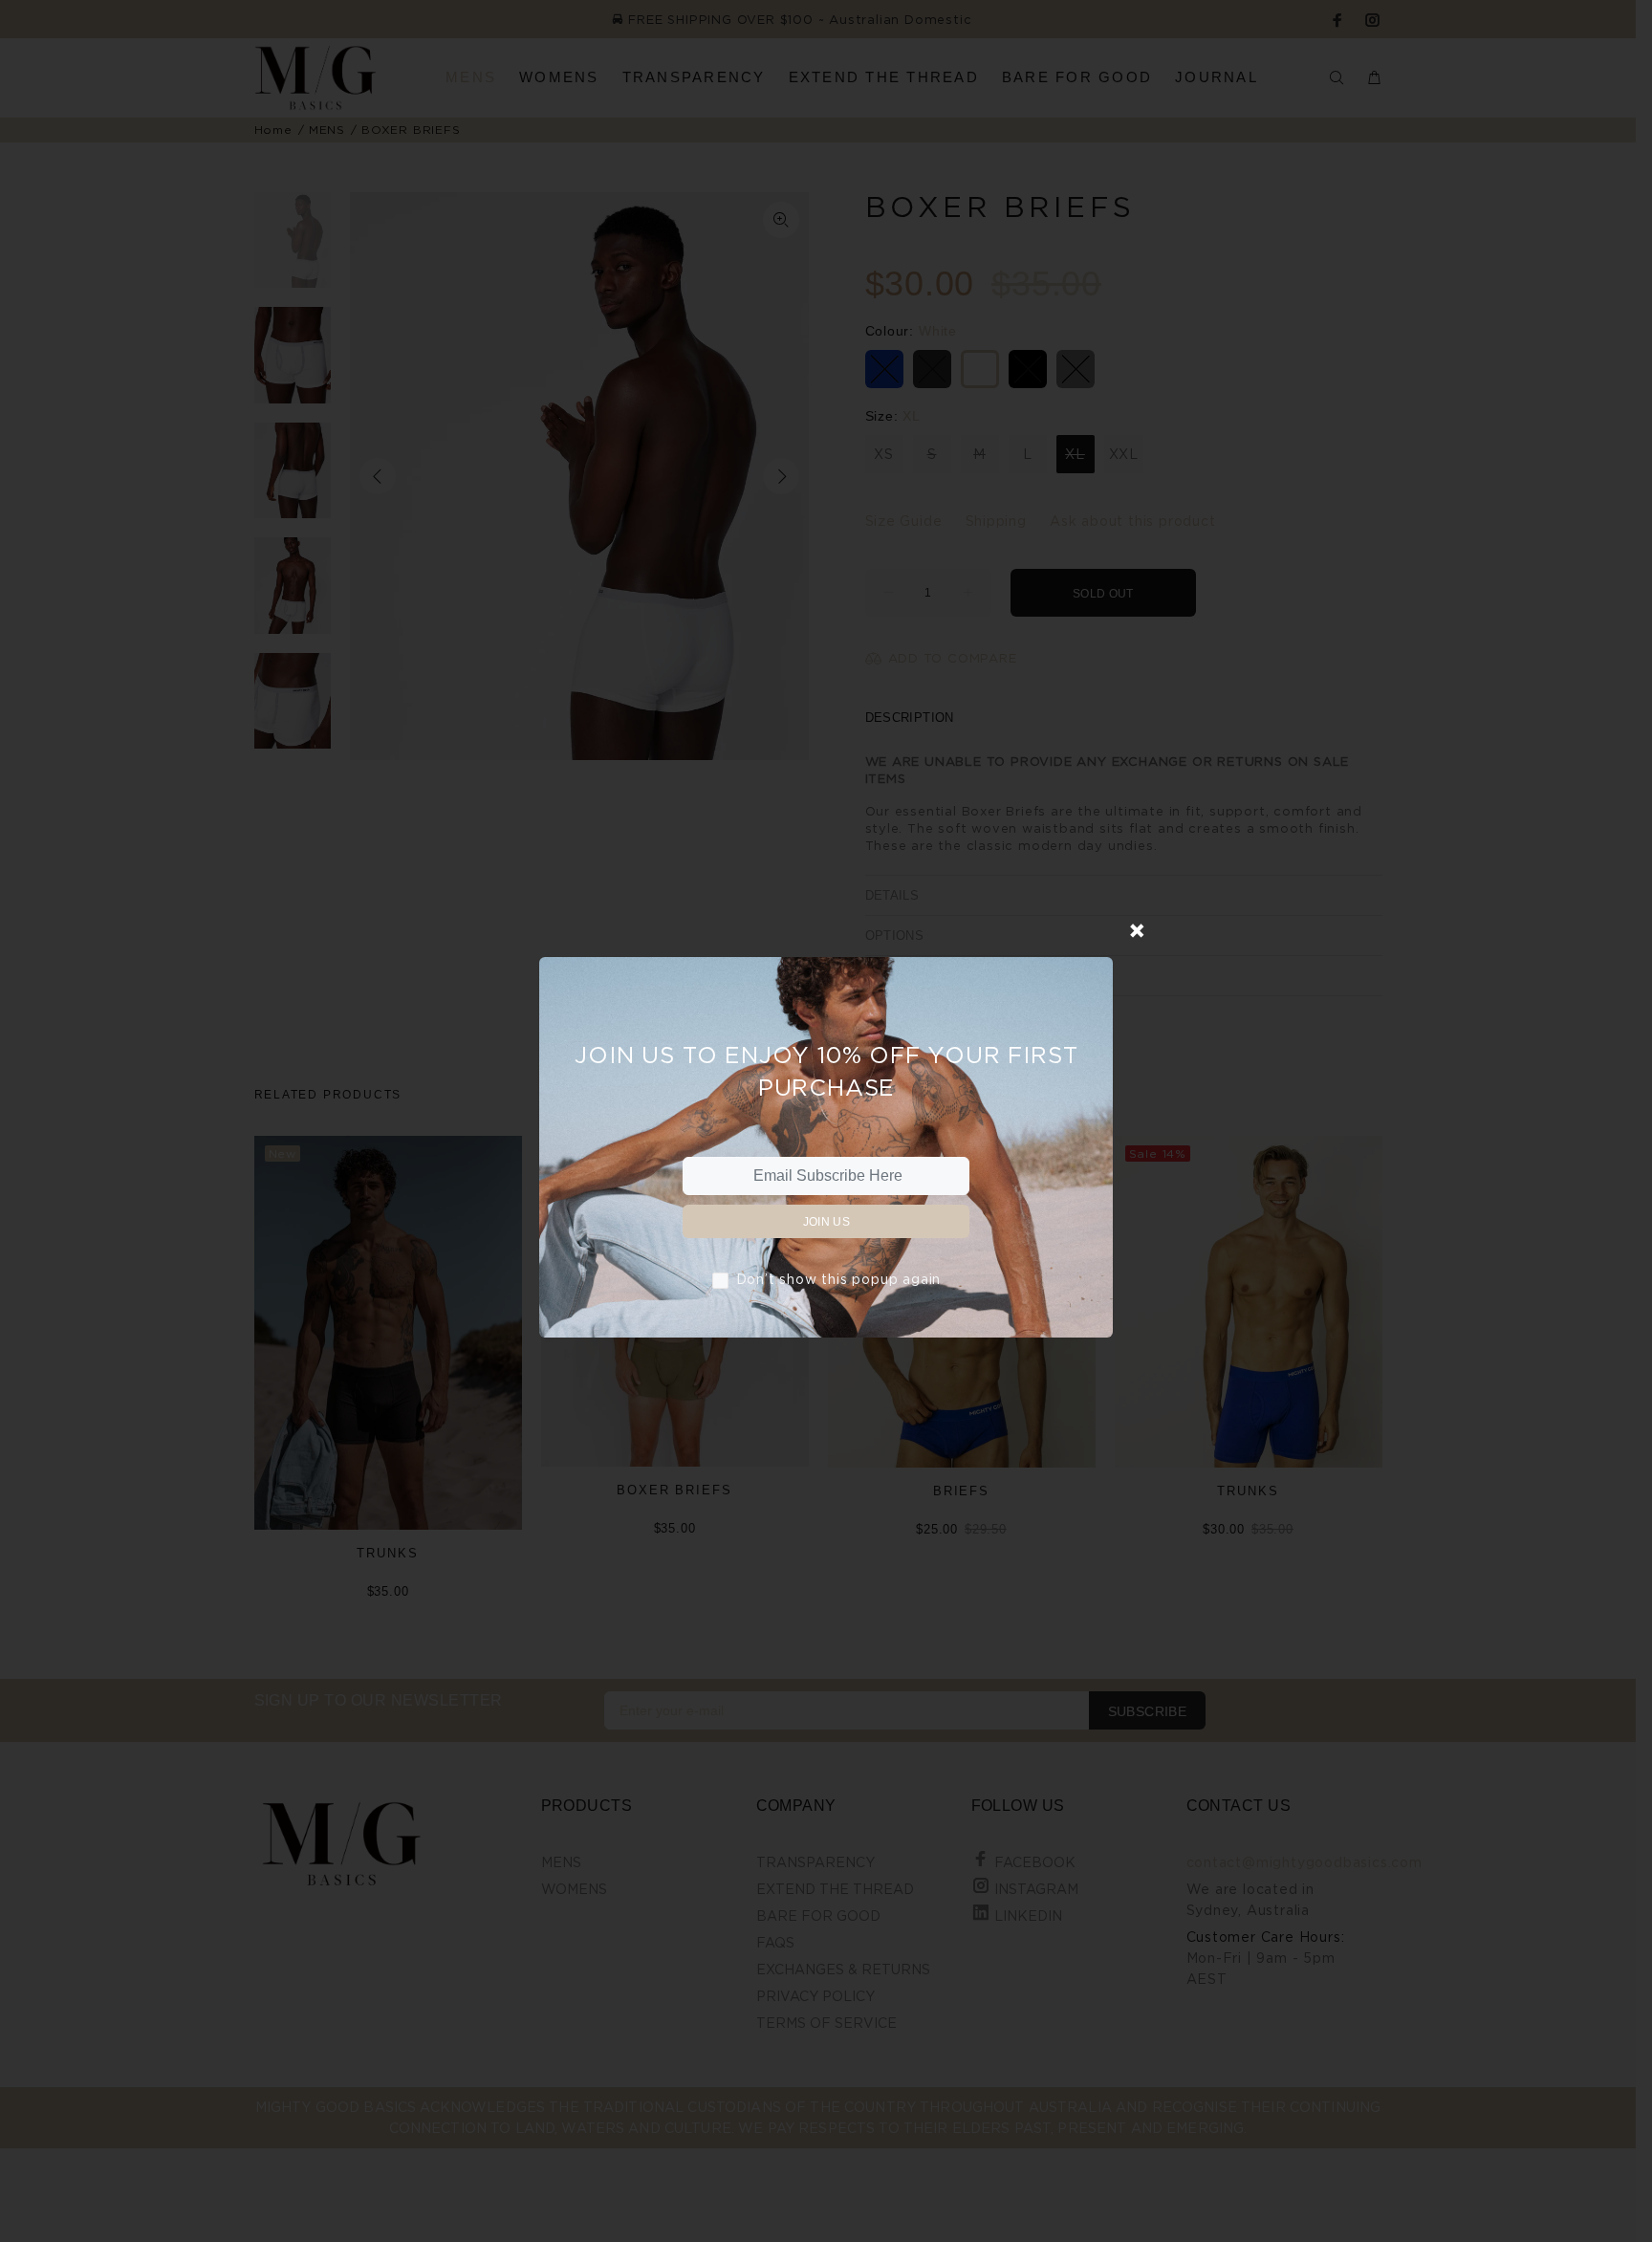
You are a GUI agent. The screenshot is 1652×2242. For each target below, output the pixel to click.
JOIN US (827, 1222)
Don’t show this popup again (839, 1279)
